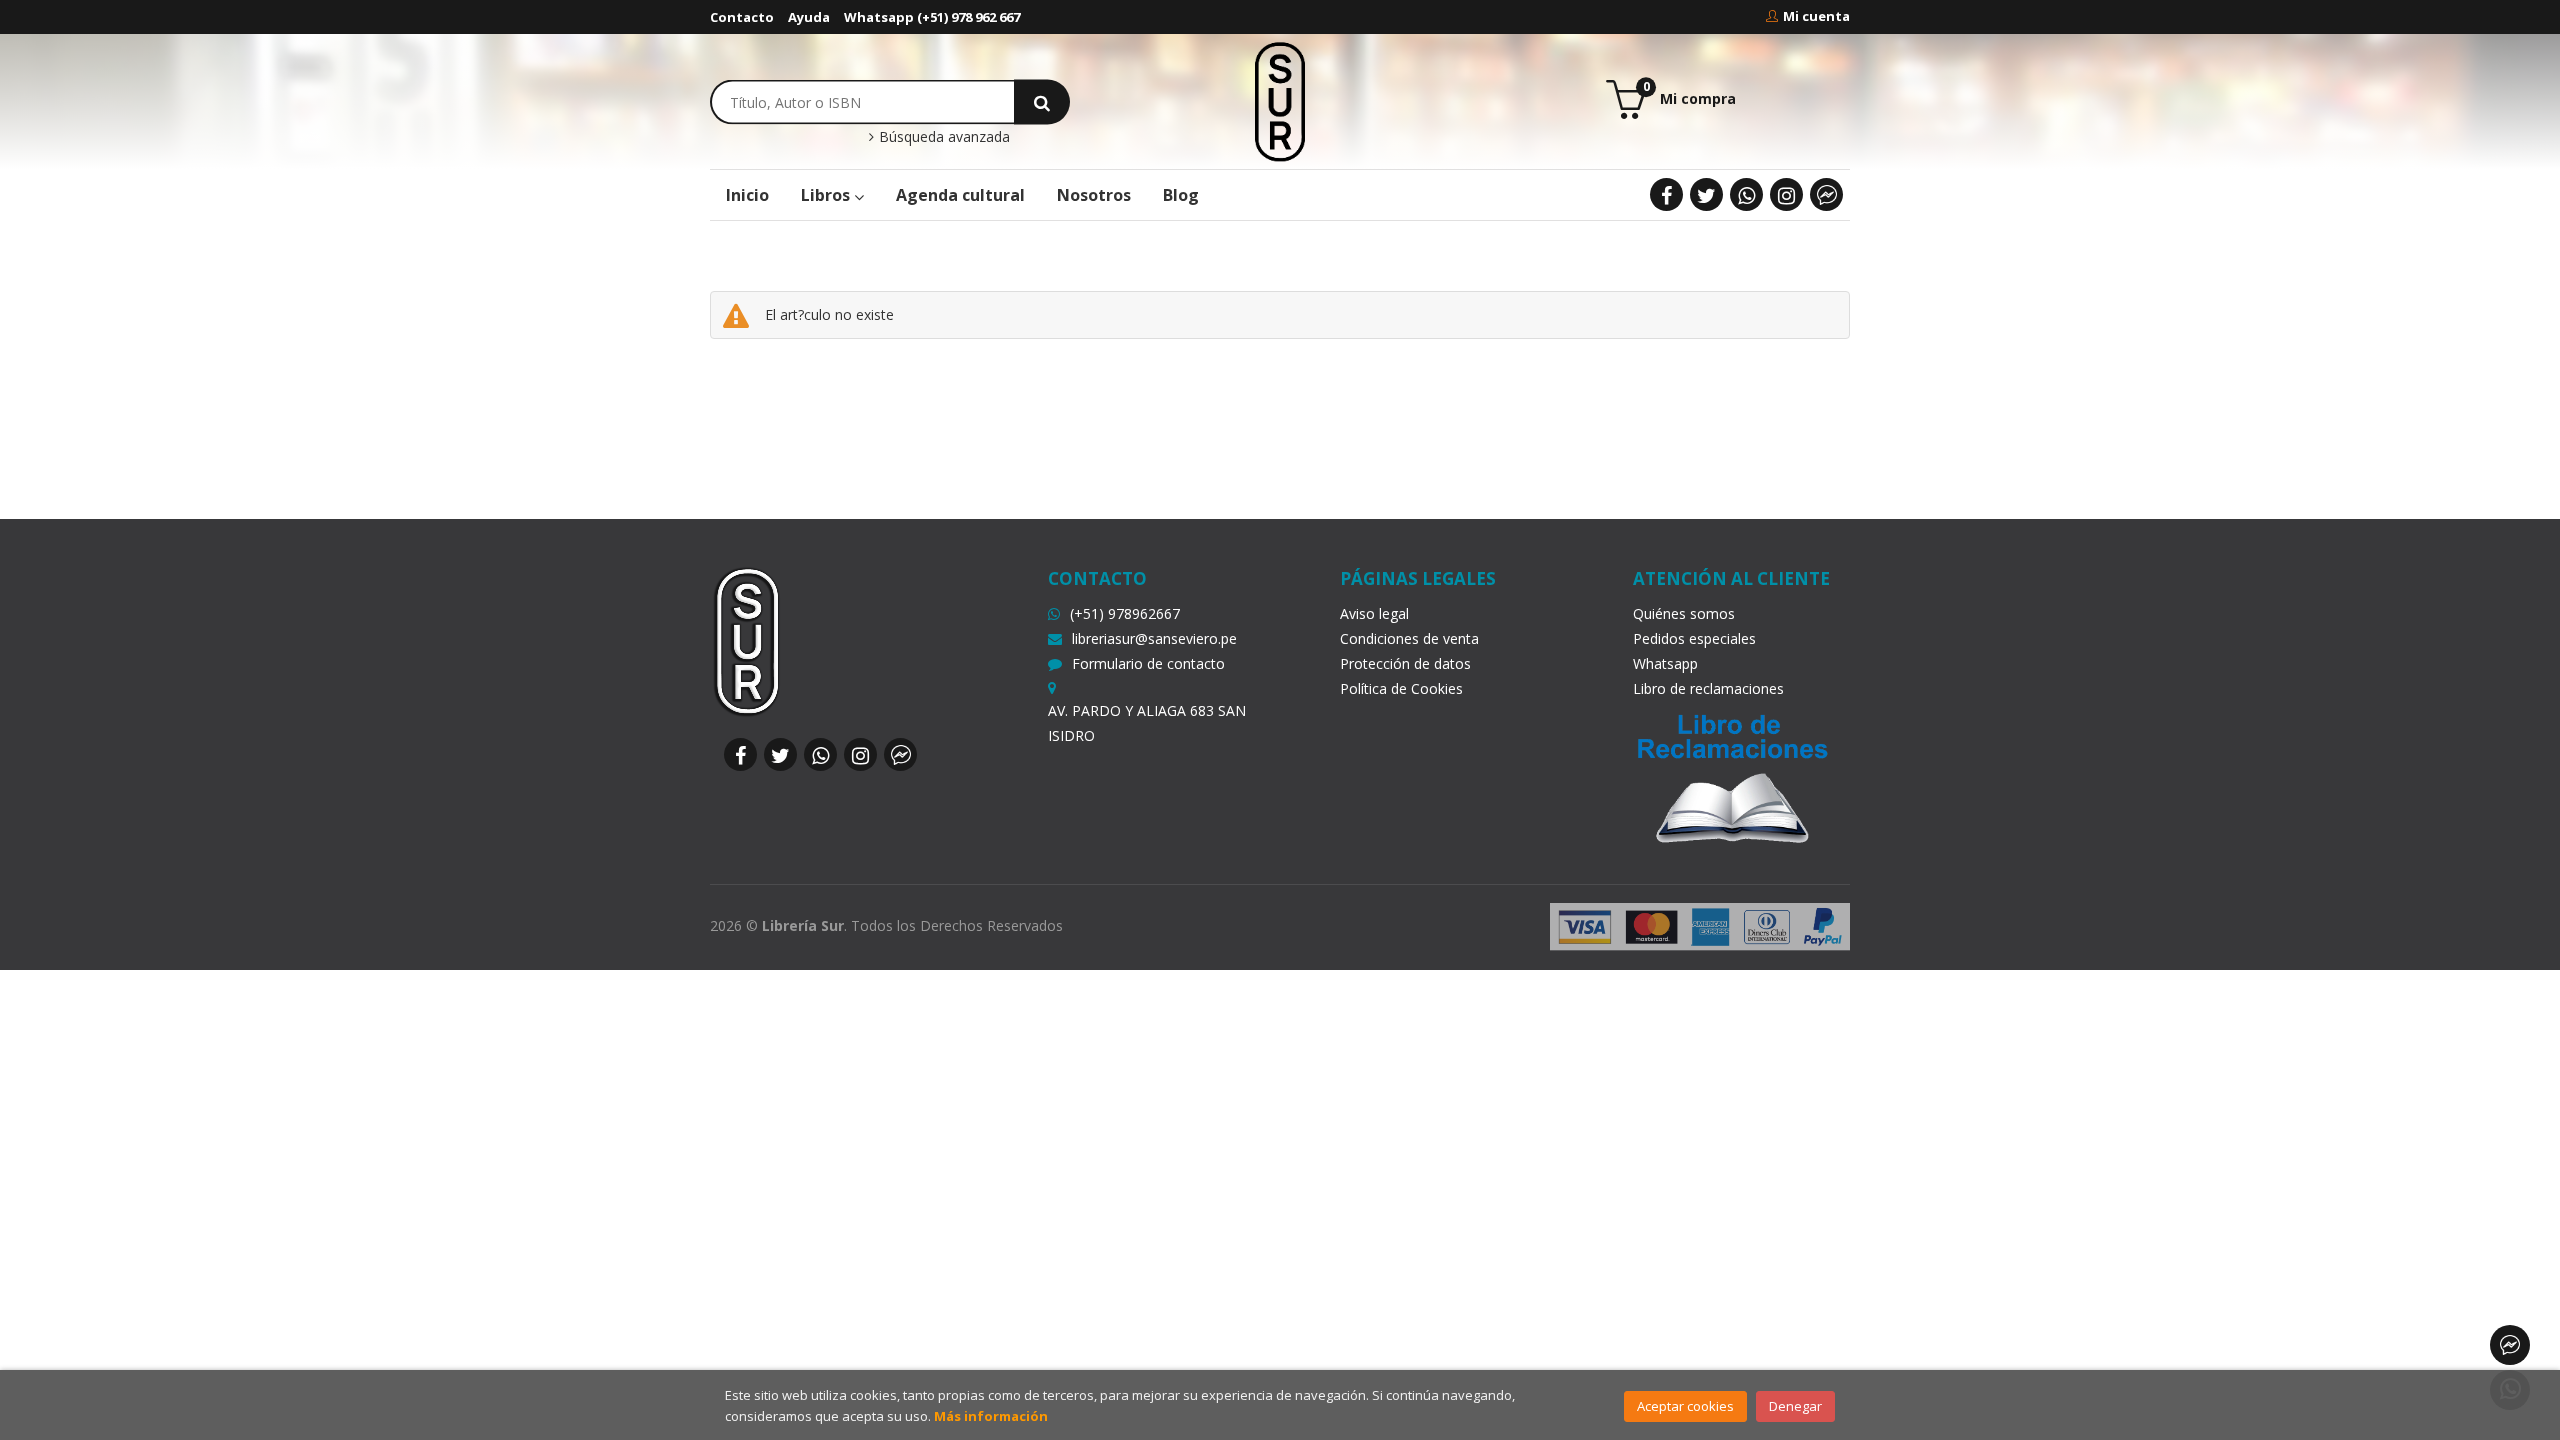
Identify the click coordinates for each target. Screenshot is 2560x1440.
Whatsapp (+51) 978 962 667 (932, 17)
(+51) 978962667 (1125, 613)
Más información (991, 1416)
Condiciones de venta (1409, 638)
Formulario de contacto (1148, 663)
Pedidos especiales (1694, 638)
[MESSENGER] (1826, 194)
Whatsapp (1665, 663)
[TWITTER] (1706, 194)
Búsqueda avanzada (942, 137)
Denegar (1795, 1406)
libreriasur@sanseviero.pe (1154, 638)
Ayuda (809, 17)
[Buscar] (1042, 101)
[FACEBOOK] (1666, 194)
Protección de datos (1405, 663)
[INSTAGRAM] (1786, 194)
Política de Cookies (1401, 688)
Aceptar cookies (1685, 1406)
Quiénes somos (1684, 613)
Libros (827, 195)
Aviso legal (1374, 613)
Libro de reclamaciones (1708, 688)
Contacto (742, 17)
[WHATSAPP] (1746, 194)
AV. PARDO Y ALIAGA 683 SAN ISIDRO (1147, 723)
